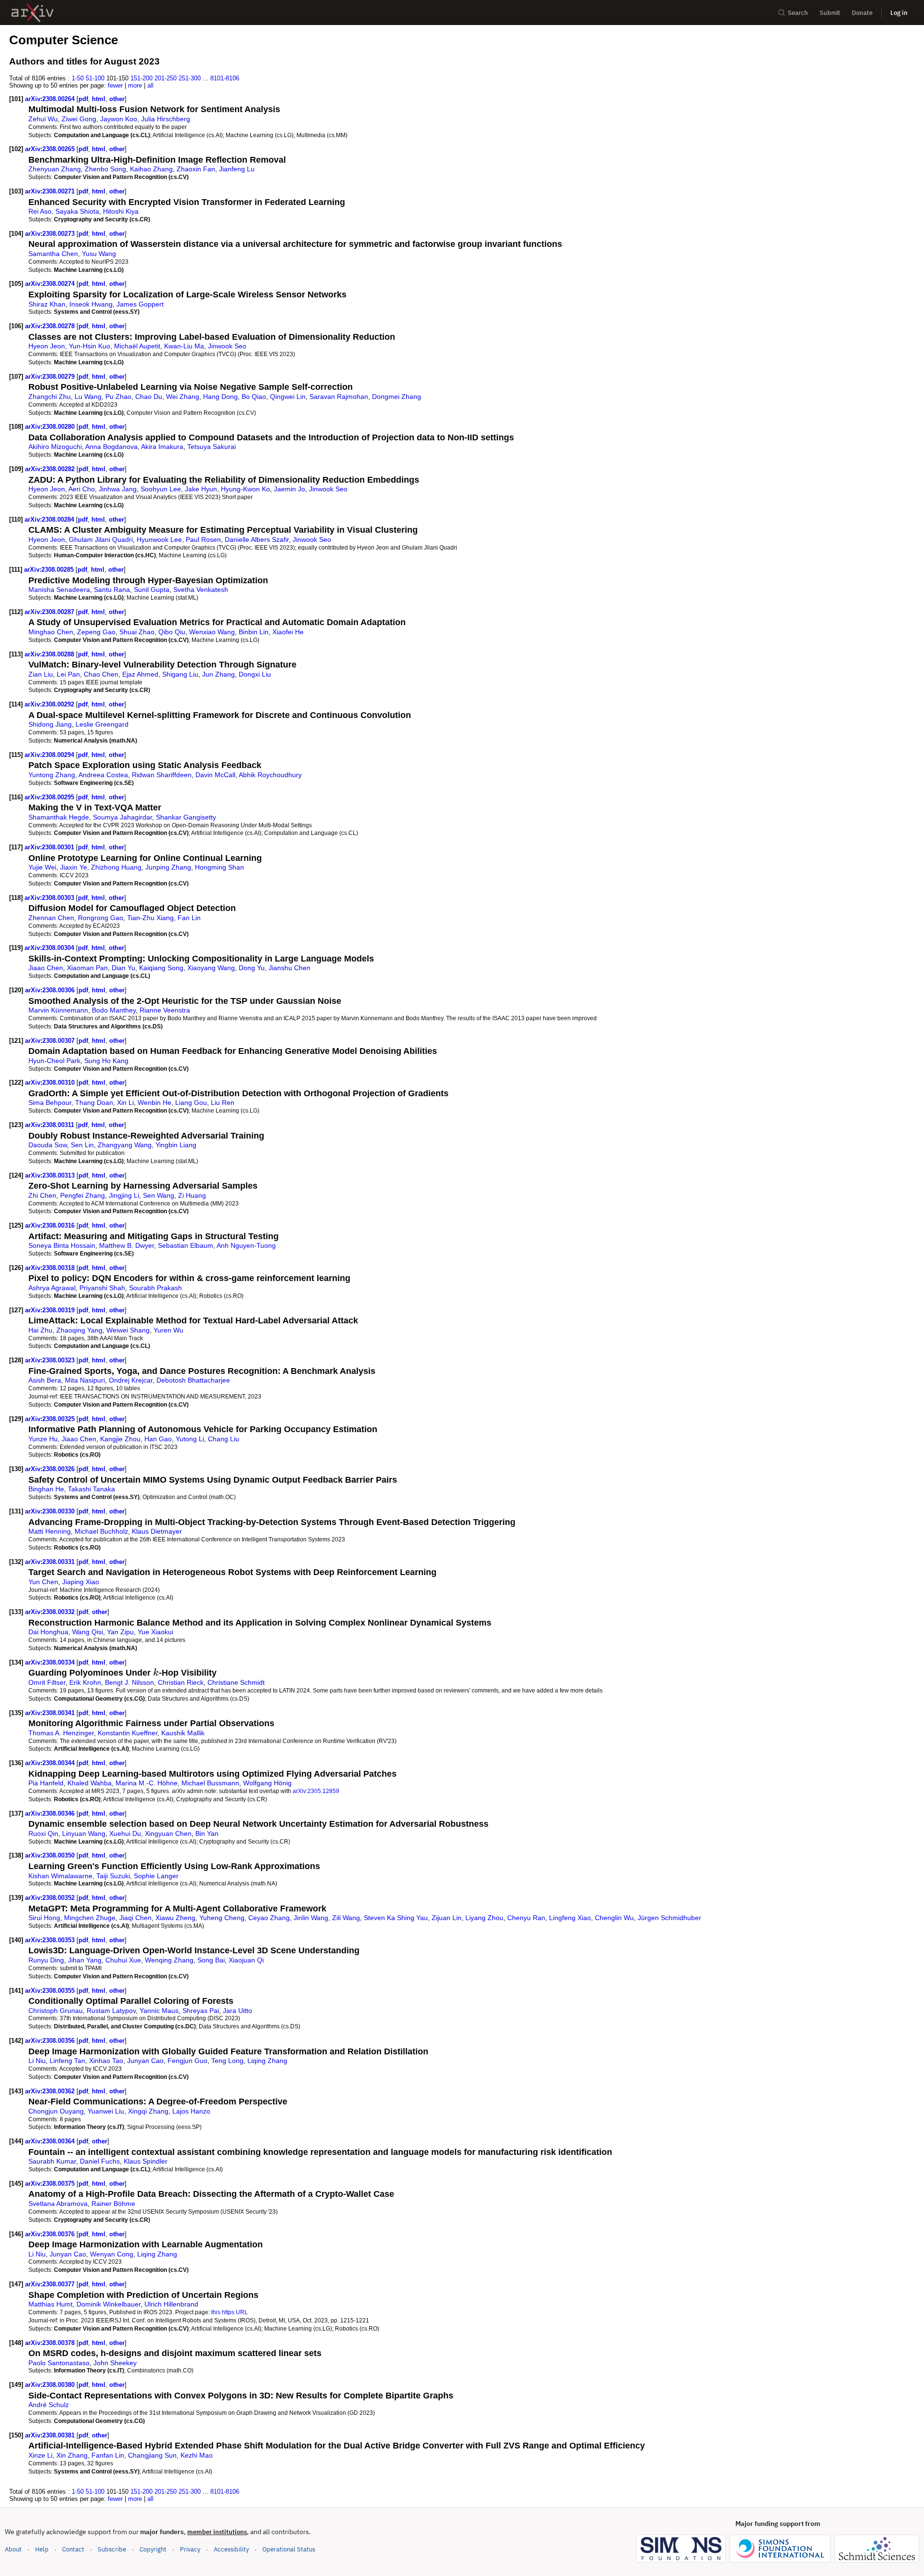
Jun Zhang (218, 674)
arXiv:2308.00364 (51, 2141)
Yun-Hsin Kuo (90, 346)
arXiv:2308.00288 (50, 654)
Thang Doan (94, 1102)
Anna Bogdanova (111, 447)
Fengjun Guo (187, 2061)
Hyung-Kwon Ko (245, 489)
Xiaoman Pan (87, 968)
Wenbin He (154, 1102)
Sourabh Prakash (155, 1288)
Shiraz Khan (47, 304)
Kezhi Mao (197, 2455)
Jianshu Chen (289, 968)
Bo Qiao (254, 397)
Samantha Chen (53, 254)
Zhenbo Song (105, 169)
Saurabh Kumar (52, 2161)
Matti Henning (50, 1531)
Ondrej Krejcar (131, 1380)
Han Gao (158, 1439)
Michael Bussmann (210, 1783)
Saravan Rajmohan (339, 397)
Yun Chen (43, 1582)
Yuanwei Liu (106, 2111)
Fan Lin (189, 918)
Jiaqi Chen (135, 1918)
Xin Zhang (72, 2455)
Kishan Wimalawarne (60, 1876)
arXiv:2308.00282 (51, 469)
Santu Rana (112, 590)
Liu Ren (223, 1102)
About (13, 2549)
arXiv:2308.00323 (51, 1360)
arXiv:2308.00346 (51, 1813)
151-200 (141, 78)
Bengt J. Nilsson (129, 1682)
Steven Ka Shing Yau (396, 1918)
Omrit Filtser (47, 1682)
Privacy (190, 2549)
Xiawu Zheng (175, 1918)
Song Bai (211, 1960)
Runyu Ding (46, 1960)
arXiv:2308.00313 (51, 1175)
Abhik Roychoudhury (270, 775)
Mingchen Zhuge (90, 1918)
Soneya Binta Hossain (62, 1245)
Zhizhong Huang (116, 867)
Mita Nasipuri (85, 1380)
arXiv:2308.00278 (51, 326)
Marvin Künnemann (58, 1010)
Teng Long (227, 2061)
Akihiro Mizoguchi (55, 447)
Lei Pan (68, 674)
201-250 (166, 78)
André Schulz (49, 2405)
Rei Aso (40, 211)
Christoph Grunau (56, 2011)
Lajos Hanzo (191, 2111)
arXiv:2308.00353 (51, 1940)
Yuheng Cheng (222, 1918)
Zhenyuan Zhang (55, 169)
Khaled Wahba (90, 1783)
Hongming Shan (219, 867)
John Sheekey (115, 2363)
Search (798, 13)
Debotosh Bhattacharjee (193, 1380)
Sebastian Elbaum (186, 1245)
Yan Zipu (120, 1632)
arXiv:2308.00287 (50, 612)
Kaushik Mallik (183, 1733)
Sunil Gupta (152, 590)
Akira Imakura (162, 447)
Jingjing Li (124, 1195)
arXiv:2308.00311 (51, 1125)
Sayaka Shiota (77, 211)
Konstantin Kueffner (128, 1733)
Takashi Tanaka (91, 1489)
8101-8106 (225, 78)
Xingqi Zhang (148, 2111)
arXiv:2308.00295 (50, 797)
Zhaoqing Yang (79, 1330)
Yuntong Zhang (52, 775)
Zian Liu (41, 674)
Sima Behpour (50, 1102)
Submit (830, 13)
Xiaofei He (288, 632)
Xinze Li (40, 2455)
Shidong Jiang (50, 724)
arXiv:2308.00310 (51, 1083)
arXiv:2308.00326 (51, 1469)
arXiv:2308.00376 (51, 2234)
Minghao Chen (51, 632)
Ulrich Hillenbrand (171, 2304)
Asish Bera (45, 1380)
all (150, 85)
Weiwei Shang (128, 1330)
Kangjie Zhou (120, 1439)
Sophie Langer (156, 1876)
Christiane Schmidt (236, 1682)
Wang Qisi (88, 1632)
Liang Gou (191, 1102)
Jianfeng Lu (237, 169)
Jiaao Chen (46, 968)
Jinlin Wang (311, 1918)
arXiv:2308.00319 (51, 1310)
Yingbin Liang (176, 1145)
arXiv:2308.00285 (50, 570)
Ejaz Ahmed (140, 674)
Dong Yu (252, 968)
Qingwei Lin (288, 397)
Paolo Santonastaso (59, 2363)
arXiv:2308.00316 (51, 1225)
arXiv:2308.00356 (51, 2041)
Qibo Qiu (172, 632)
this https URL (230, 2312)
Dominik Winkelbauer (109, 2304)
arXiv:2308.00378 (51, 2343)
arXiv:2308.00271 (51, 191)
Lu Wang (88, 397)
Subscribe (112, 2549)
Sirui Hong (44, 1918)
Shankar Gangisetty (186, 817)
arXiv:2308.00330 (51, 1511)
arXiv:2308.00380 (51, 2385)
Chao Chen (101, 674)
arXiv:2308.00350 (51, 1855)
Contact (73, 2549)
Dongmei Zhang (397, 397)
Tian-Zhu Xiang (150, 918)
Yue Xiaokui (155, 1632)
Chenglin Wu (614, 1918)
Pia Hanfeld (46, 1783)
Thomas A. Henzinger (61, 1733)
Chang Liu (224, 1439)
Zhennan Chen (51, 918)
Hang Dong (220, 397)
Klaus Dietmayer (157, 1531)
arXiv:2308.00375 (51, 2184)
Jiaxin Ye (74, 867)
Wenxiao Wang (212, 632)
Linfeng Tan (67, 2061)
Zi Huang (192, 1195)
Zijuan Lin (447, 1918)
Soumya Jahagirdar (122, 817)
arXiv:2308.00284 (50, 519)
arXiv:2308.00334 (51, 1662)
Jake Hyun (201, 489)
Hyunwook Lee (159, 539)
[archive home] (32, 13)
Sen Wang (159, 1195)
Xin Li (125, 1102)
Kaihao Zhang (151, 169)
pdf (83, 99)
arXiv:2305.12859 (316, 1791)
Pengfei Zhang (83, 1195)
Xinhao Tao (106, 2061)
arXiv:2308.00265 (51, 149)
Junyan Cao (145, 2061)
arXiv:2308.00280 (51, 427)
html (99, 99)
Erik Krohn (85, 1682)
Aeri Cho (82, 489)
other (117, 99)
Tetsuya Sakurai (212, 447)
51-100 (95, 78)
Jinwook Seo (227, 346)
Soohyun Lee (161, 489)
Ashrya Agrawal (52, 1288)
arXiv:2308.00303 (50, 898)
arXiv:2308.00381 (51, 2435)
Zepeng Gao (96, 632)
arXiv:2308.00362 (51, 2091)
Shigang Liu (180, 674)
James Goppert (140, 304)
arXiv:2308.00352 (51, 1898)
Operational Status (289, 2549)
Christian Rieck (181, 1682)
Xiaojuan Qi (246, 1960)
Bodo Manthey (114, 1010)
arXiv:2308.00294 (50, 755)
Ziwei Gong (79, 119)
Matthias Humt (51, 2304)
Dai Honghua (48, 1632)
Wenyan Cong (112, 2254)
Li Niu (37, 2061)
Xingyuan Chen (168, 1833)
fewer (115, 85)
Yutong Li (190, 1439)
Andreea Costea (103, 775)
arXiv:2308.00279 (51, 377)
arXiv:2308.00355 (51, 1991)
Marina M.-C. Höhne (147, 1783)
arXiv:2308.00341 (51, 1713)
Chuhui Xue (123, 1960)
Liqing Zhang (267, 2061)
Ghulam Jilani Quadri (101, 539)
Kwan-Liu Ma (184, 346)
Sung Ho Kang (106, 1061)
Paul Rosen (203, 539)
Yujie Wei (42, 867)
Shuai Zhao (137, 632)
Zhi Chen (42, 1195)
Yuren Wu (168, 1330)
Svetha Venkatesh (201, 590)
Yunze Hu (43, 1439)
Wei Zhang (183, 397)
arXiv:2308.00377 (51, 2284)
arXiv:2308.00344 (51, 1763)
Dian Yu (123, 968)
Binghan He (46, 1489)
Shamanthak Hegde (59, 817)
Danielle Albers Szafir (257, 539)
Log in (899, 13)
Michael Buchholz (101, 1531)
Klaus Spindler (146, 2161)
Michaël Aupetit (137, 346)
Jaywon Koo (119, 119)
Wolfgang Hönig (267, 1783)
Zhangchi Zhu (50, 397)
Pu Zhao (118, 397)
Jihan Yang (85, 1960)
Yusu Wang (99, 254)
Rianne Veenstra (165, 1010)
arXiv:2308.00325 (51, 1419)
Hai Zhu (40, 1330)
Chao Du (149, 397)
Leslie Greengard (102, 724)
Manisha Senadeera (59, 590)
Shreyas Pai (201, 2011)
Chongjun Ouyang (56, 2111)
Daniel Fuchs (100, 2161)
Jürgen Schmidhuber (669, 1918)
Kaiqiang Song (161, 968)
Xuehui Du (125, 1833)
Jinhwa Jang (118, 489)
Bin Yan (207, 1833)
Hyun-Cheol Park (54, 1061)
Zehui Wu (43, 119)
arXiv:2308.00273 (51, 234)
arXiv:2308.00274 (51, 284)
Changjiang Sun (152, 2455)
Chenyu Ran (526, 1918)
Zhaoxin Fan (196, 169)
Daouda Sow (48, 1145)
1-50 (78, 78)
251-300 (190, 78)
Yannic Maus (159, 2011)
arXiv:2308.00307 (51, 1041)
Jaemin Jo (289, 489)
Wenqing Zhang (169, 1960)
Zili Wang (346, 1918)
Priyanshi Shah (102, 1288)
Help (42, 2549)
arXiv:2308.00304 (50, 948)
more (135, 85)
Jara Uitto (237, 2011)
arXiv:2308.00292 (50, 704)
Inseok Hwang (91, 304)
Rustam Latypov (111, 2011)
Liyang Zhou (484, 1918)
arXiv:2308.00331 (51, 1562)
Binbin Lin (254, 632)
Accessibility (231, 2549)
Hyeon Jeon (47, 346)
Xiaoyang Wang (211, 968)
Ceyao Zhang (269, 1918)
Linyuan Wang (84, 1833)
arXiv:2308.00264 (51, 99)
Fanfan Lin (108, 2455)
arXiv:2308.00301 (50, 847)
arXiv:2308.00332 (51, 1612)
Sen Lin (82, 1145)
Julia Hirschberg (166, 119)
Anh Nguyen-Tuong (246, 1245)
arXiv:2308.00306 (51, 990)
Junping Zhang (168, 867)
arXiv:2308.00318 (51, 1268)
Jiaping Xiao (81, 1582)
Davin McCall (215, 775)
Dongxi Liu (255, 674)
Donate (862, 13)
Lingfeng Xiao (570, 1918)
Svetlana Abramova (58, 2204)
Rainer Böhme (113, 2204)
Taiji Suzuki (113, 1876)
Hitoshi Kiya (121, 211)
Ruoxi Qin (43, 1833)
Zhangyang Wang (125, 1145)
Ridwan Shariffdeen (162, 775)
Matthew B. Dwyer (127, 1245)
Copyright (153, 2549)
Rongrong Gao (101, 918)
